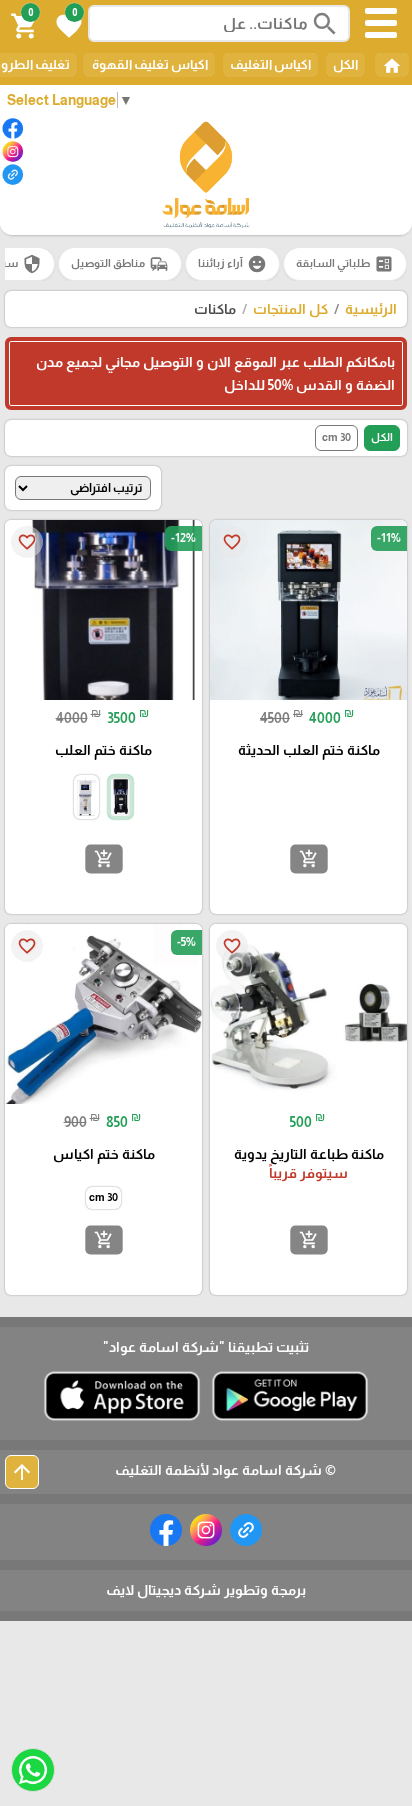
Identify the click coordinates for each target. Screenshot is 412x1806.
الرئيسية (371, 309)
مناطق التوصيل (120, 264)
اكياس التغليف (270, 64)
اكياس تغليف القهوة (149, 64)
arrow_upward (22, 1472)
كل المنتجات (290, 309)
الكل (345, 64)
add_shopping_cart (308, 859)
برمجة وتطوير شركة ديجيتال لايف (206, 1590)
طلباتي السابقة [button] (345, 264)
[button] (66, 24)
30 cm (336, 437)
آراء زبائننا (232, 264)
